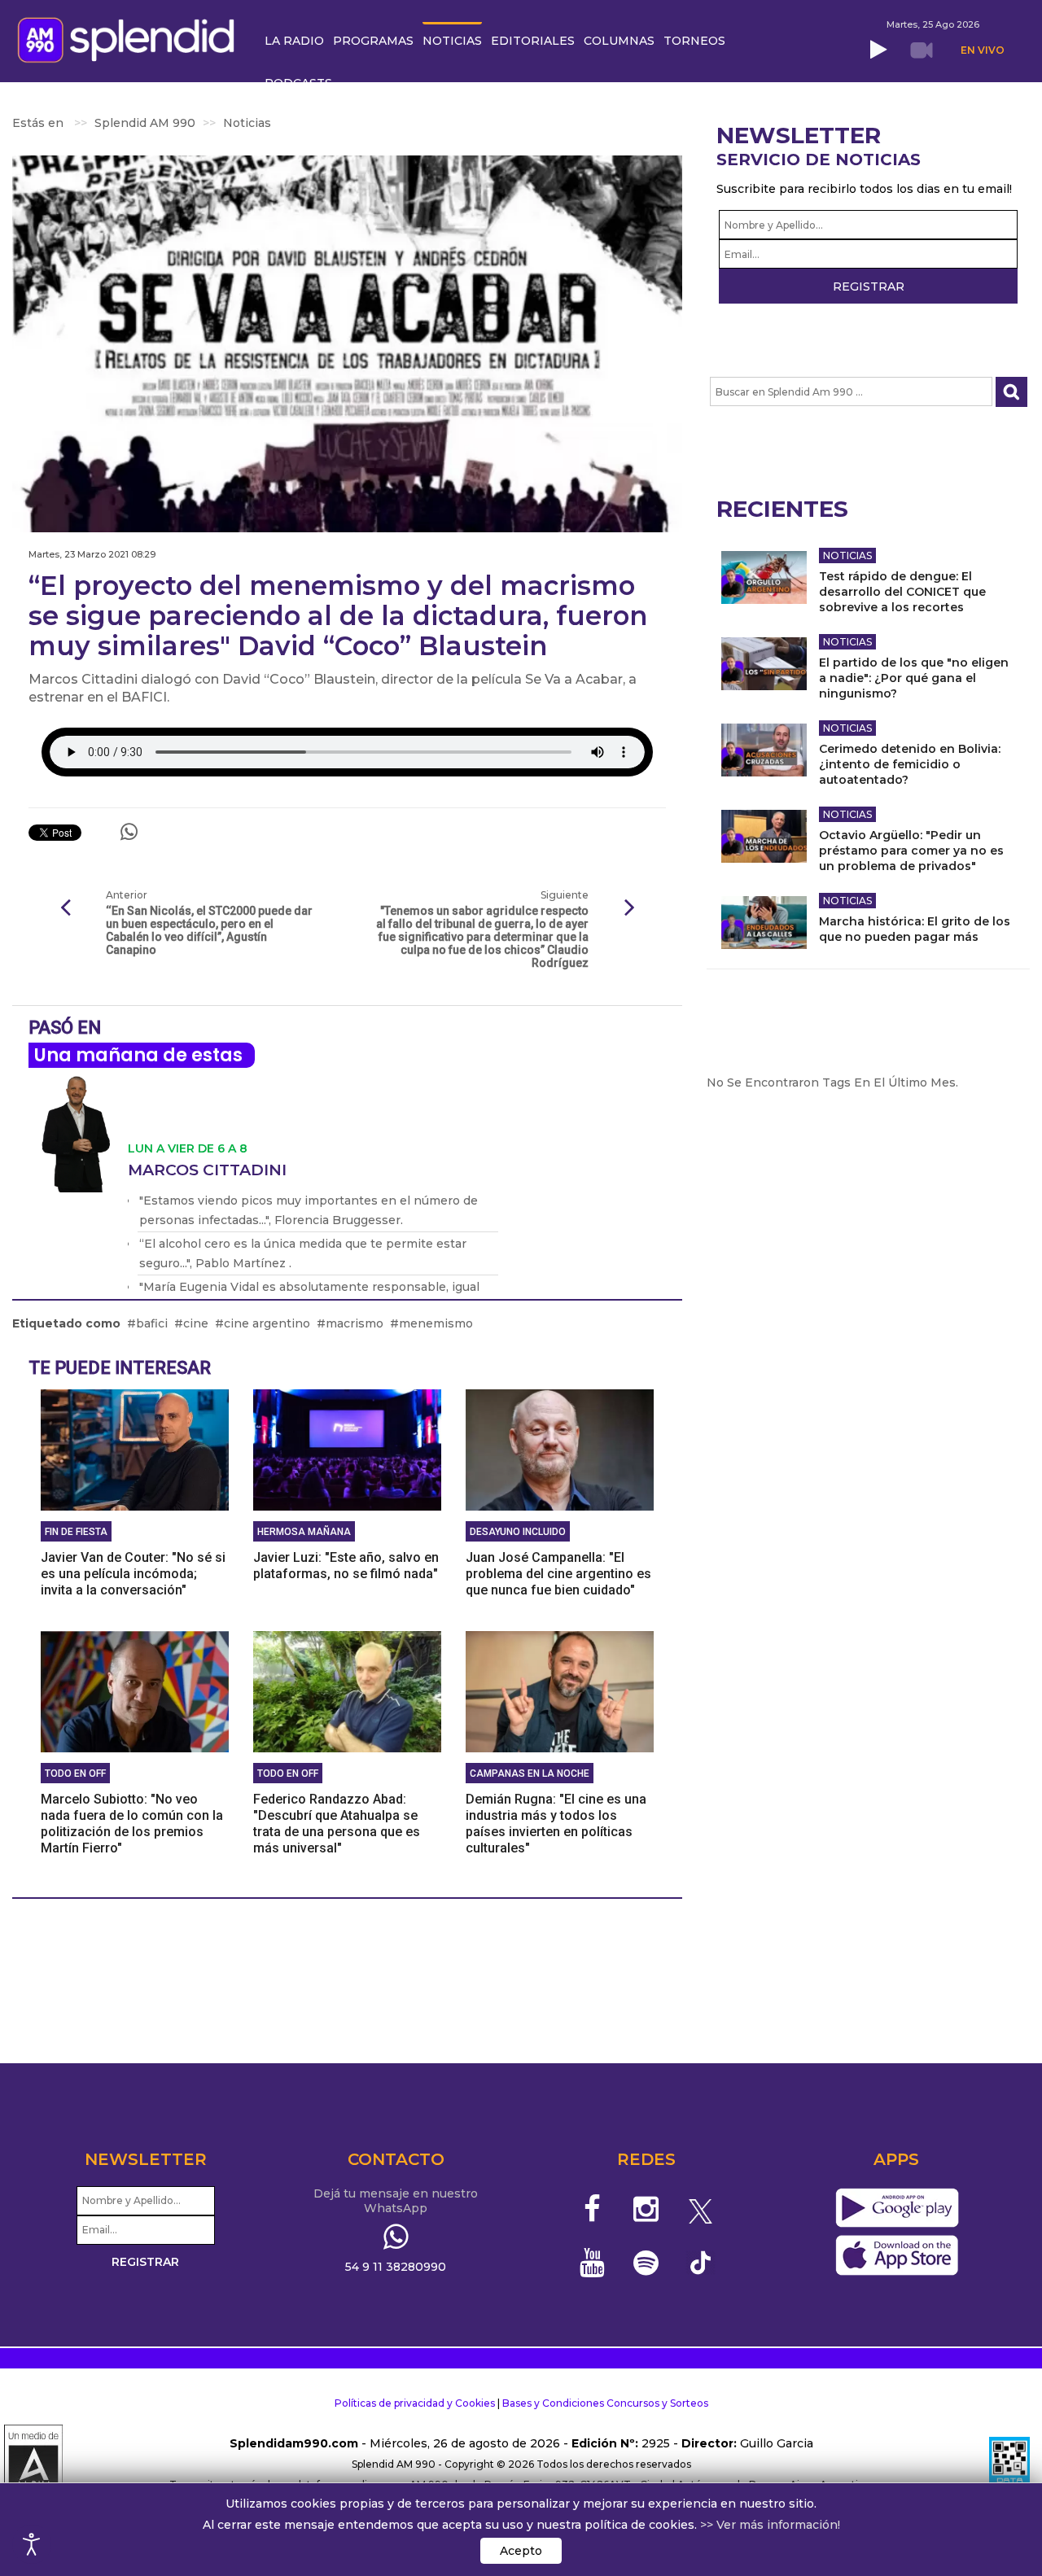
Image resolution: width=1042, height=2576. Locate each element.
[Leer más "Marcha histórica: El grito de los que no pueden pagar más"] (764, 923)
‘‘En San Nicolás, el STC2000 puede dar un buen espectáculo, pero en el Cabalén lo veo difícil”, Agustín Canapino (209, 930)
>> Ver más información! (770, 2525)
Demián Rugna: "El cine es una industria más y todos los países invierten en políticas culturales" (556, 1824)
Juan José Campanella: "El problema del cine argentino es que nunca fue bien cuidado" (558, 1574)
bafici (152, 1323)
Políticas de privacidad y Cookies (415, 2403)
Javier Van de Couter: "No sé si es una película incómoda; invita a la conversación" (133, 1574)
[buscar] (1011, 392)
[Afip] (1009, 2464)
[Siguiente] (629, 908)
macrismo (355, 1323)
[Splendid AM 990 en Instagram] (646, 2209)
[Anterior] (65, 908)
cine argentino (267, 1323)
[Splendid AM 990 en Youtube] (592, 2263)
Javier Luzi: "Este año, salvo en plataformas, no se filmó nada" (346, 1566)
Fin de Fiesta (76, 1532)
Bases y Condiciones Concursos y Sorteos (605, 2403)
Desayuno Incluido (518, 1532)
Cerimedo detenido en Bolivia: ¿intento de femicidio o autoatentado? (910, 764)
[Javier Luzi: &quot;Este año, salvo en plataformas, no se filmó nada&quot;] (347, 1449)
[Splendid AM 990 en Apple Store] (897, 2256)
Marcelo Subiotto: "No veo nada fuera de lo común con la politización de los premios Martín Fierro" (132, 1824)
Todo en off (75, 1773)
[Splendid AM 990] (130, 38)
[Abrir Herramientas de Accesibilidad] (32, 2544)
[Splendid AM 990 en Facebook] (592, 2209)
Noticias (847, 555)
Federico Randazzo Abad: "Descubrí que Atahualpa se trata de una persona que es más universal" (337, 1824)
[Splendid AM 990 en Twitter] (701, 2209)
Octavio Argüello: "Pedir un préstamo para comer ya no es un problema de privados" (911, 851)
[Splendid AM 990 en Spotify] (646, 2263)
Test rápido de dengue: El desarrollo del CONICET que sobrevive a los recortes (902, 592)
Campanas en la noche (530, 1773)
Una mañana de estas (138, 1055)
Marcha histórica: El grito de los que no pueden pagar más (915, 929)
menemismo (436, 1323)
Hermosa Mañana (304, 1532)
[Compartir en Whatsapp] (129, 832)
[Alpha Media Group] (33, 2464)
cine (196, 1323)
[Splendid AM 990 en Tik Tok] (701, 2261)
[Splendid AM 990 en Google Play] (897, 2209)
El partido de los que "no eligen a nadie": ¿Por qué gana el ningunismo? (914, 678)
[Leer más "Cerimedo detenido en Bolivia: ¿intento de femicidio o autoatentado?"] (764, 750)
